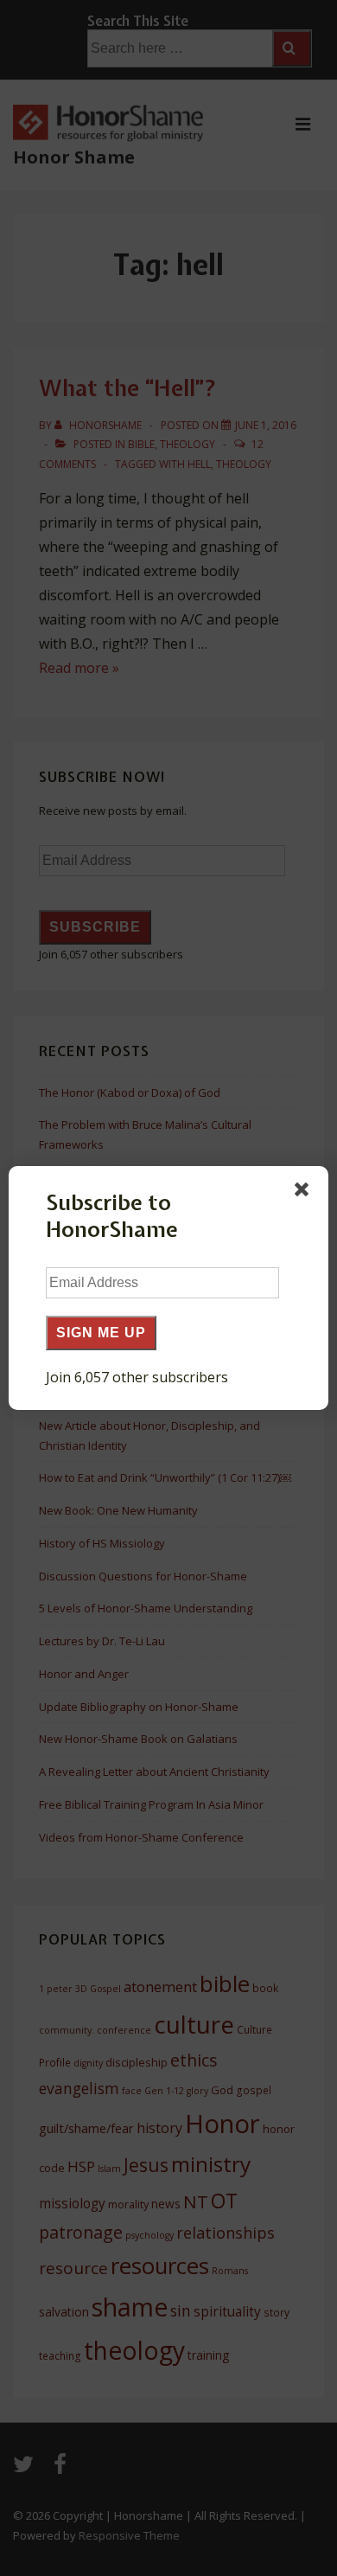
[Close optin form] (305, 1193)
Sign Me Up (101, 1333)
